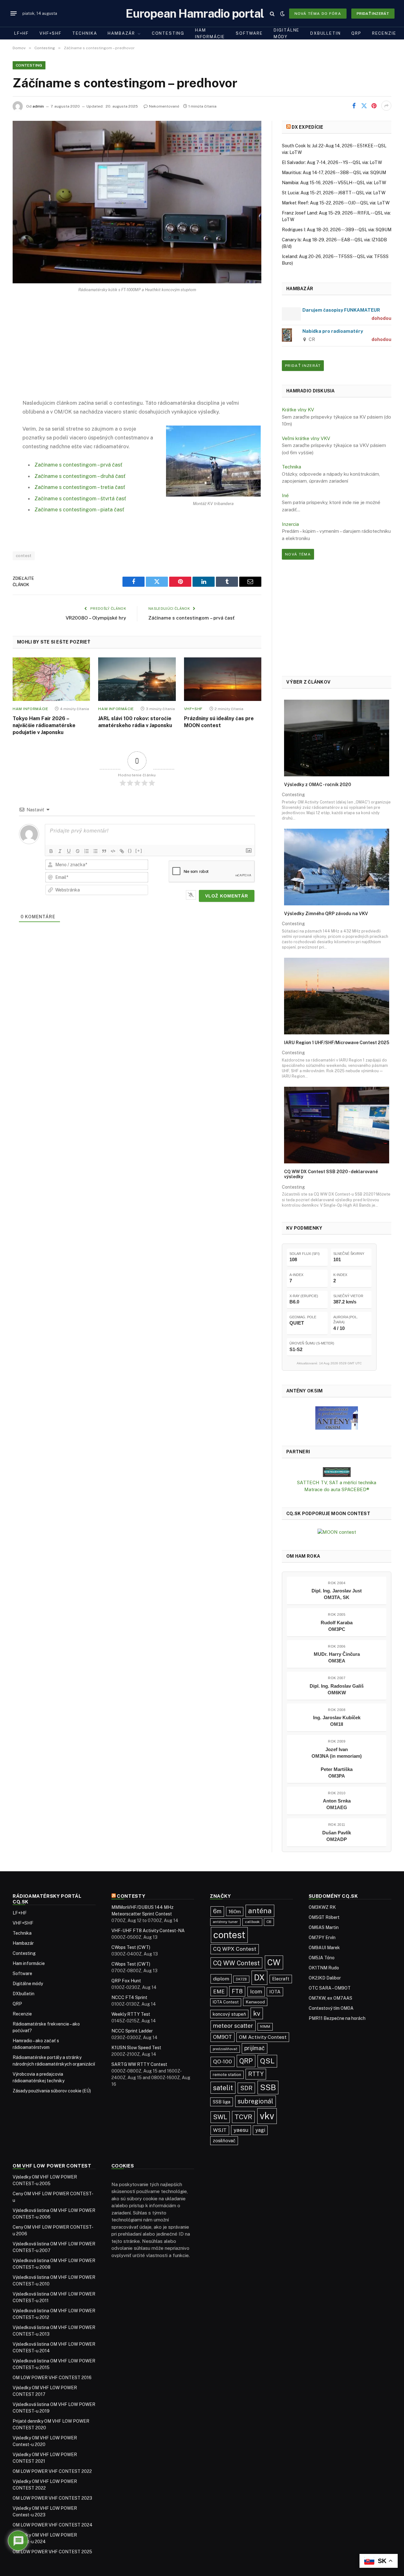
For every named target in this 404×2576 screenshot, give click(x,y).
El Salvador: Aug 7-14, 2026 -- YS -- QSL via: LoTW (332, 162)
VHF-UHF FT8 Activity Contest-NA (148, 1931)
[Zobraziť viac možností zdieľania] (386, 106)
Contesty (131, 1896)
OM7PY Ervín (322, 1938)
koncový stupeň (229, 2014)
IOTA (275, 1992)
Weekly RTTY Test (131, 2014)
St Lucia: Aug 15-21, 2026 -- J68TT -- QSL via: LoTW (334, 193)
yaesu (241, 2130)
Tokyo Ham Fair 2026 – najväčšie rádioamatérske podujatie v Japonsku (44, 725)
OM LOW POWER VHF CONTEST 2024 (53, 2525)
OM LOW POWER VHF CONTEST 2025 (52, 2552)
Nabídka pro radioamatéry (333, 331)
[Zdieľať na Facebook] (354, 106)
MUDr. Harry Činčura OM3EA (337, 1657)
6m (217, 1911)
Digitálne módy (287, 33)
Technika (85, 33)
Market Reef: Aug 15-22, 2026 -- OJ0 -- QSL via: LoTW (336, 203)
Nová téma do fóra (318, 14)
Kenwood (255, 2002)
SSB (268, 2087)
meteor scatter (233, 2026)
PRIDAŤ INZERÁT (303, 366)
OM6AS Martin (324, 1927)
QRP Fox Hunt (126, 1981)
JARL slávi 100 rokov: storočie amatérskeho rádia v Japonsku (135, 722)
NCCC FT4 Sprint (129, 1997)
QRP (356, 33)
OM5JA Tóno (322, 1958)
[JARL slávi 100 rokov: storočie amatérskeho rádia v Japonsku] (137, 679)
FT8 (237, 1991)
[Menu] (14, 14)
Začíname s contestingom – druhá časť (80, 476)
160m (235, 1911)
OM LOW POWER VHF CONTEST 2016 (52, 2378)
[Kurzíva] (60, 851)
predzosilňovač (225, 2049)
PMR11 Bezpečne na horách (337, 2018)
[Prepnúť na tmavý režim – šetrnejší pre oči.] (282, 14)
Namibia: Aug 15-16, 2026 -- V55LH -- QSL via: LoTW (334, 183)
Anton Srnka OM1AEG (337, 1804)
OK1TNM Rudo (324, 1968)
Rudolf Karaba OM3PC (337, 1626)
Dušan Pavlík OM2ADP (337, 1836)
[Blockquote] (104, 851)
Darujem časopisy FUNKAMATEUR (341, 310)
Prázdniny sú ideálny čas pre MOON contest (219, 722)
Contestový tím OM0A (331, 2008)
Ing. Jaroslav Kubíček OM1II (337, 1721)
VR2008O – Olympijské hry (96, 618)
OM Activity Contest (263, 2037)
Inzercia (290, 524)
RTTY (256, 2074)
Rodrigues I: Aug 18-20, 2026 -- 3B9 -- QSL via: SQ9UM (337, 230)
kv (257, 2013)
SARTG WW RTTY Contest (139, 2064)
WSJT (220, 2130)
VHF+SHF (50, 33)
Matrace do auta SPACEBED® (337, 1489)
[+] (139, 851)
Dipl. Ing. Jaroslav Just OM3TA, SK (337, 1594)
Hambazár (121, 33)
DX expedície (307, 127)
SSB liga (222, 2102)
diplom (221, 1979)
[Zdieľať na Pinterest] (374, 106)
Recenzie (384, 33)
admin (38, 106)
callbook (252, 1922)
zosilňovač (224, 2141)
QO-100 (223, 2061)
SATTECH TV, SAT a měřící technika (337, 1482)
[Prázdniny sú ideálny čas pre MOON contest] (223, 679)
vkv (267, 2116)
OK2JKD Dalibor (325, 1978)
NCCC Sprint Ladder (132, 2031)
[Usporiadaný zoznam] (86, 851)
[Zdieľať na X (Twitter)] (364, 106)
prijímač (255, 2048)
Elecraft (281, 1979)
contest (24, 556)
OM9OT (223, 2037)
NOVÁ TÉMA (298, 554)
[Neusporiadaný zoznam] (95, 851)
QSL (267, 2061)
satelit (223, 2088)
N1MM (265, 2026)
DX (259, 1978)
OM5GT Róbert (324, 1917)
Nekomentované (164, 106)
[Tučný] (51, 851)
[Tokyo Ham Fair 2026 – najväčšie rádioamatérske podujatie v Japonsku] (51, 679)
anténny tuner (225, 1922)
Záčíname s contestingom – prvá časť (191, 618)
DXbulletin (325, 33)
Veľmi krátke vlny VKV (306, 438)
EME (219, 1991)
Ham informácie (210, 33)
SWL (220, 2117)
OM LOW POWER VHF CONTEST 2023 (52, 2498)
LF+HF (21, 33)
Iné (285, 495)
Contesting (168, 33)
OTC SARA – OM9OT (330, 1988)
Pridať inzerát (373, 14)
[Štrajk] (78, 851)
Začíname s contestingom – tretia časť (80, 487)
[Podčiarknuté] (69, 851)
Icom (256, 1991)
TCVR (243, 2117)
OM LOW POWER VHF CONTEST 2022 (52, 2471)
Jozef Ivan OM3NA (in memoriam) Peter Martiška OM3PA (337, 1763)
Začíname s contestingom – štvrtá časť (80, 498)
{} (130, 851)
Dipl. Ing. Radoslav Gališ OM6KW (337, 1689)
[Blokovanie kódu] (113, 851)
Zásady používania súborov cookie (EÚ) (52, 2091)
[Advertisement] (137, 351)
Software (249, 33)
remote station (227, 2075)
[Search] (272, 13)
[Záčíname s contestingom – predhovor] (137, 202)
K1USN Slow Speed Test (136, 2048)
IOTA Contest (226, 2002)
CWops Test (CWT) (131, 1947)
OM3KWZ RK (322, 1907)
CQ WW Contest (236, 1963)
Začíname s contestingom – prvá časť (78, 465)
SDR (246, 2088)
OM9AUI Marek (324, 1948)
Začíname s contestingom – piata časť (79, 509)
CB (269, 1922)
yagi (260, 2130)
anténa (260, 1911)
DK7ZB (241, 1979)
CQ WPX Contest (235, 1949)
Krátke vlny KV (298, 410)
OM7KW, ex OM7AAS (330, 1998)
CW (274, 1962)
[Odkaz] (122, 851)
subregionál (255, 2101)
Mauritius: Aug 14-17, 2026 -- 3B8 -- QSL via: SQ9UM (334, 173)
